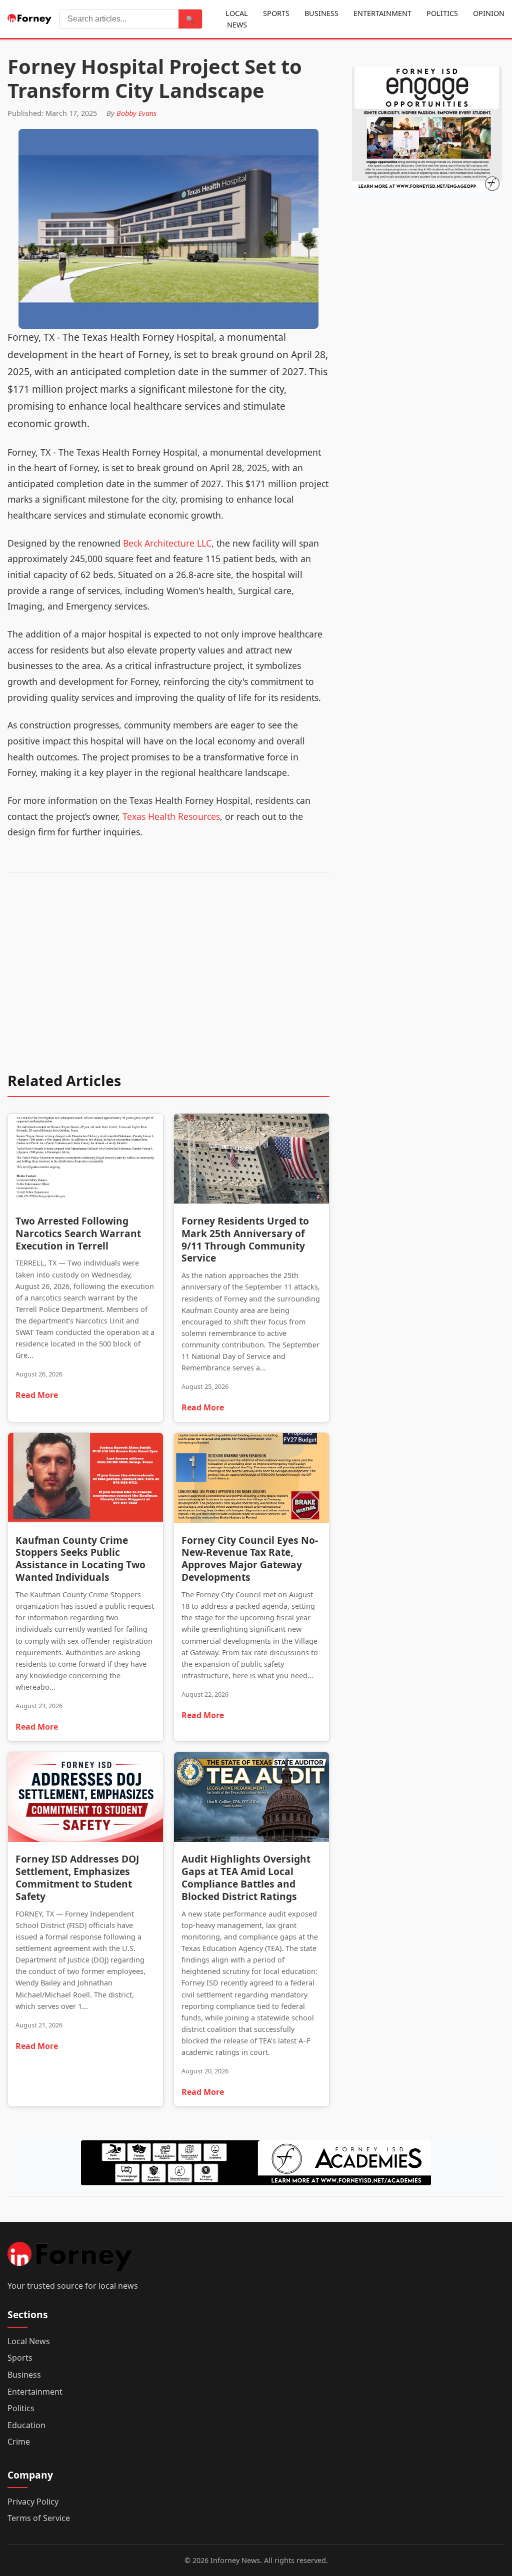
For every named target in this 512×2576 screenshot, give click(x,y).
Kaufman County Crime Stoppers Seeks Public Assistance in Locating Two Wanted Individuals (80, 1559)
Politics (442, 13)
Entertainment (382, 13)
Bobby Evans (136, 113)
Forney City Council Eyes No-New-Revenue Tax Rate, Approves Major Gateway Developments (250, 1559)
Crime (19, 2442)
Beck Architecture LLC (167, 543)
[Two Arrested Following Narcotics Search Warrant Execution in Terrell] (85, 1161)
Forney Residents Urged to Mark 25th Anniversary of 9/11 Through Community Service (245, 1240)
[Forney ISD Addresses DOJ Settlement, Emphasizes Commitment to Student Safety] (85, 1799)
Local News (237, 19)
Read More (37, 1395)
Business (321, 13)
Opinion (489, 13)
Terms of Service (39, 2518)
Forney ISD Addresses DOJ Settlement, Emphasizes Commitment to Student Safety (77, 1878)
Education (26, 2425)
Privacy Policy (33, 2502)
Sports (276, 13)
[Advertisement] (168, 979)
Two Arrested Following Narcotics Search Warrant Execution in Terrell (78, 1233)
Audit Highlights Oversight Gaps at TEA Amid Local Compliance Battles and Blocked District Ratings (246, 1878)
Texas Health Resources (171, 816)
